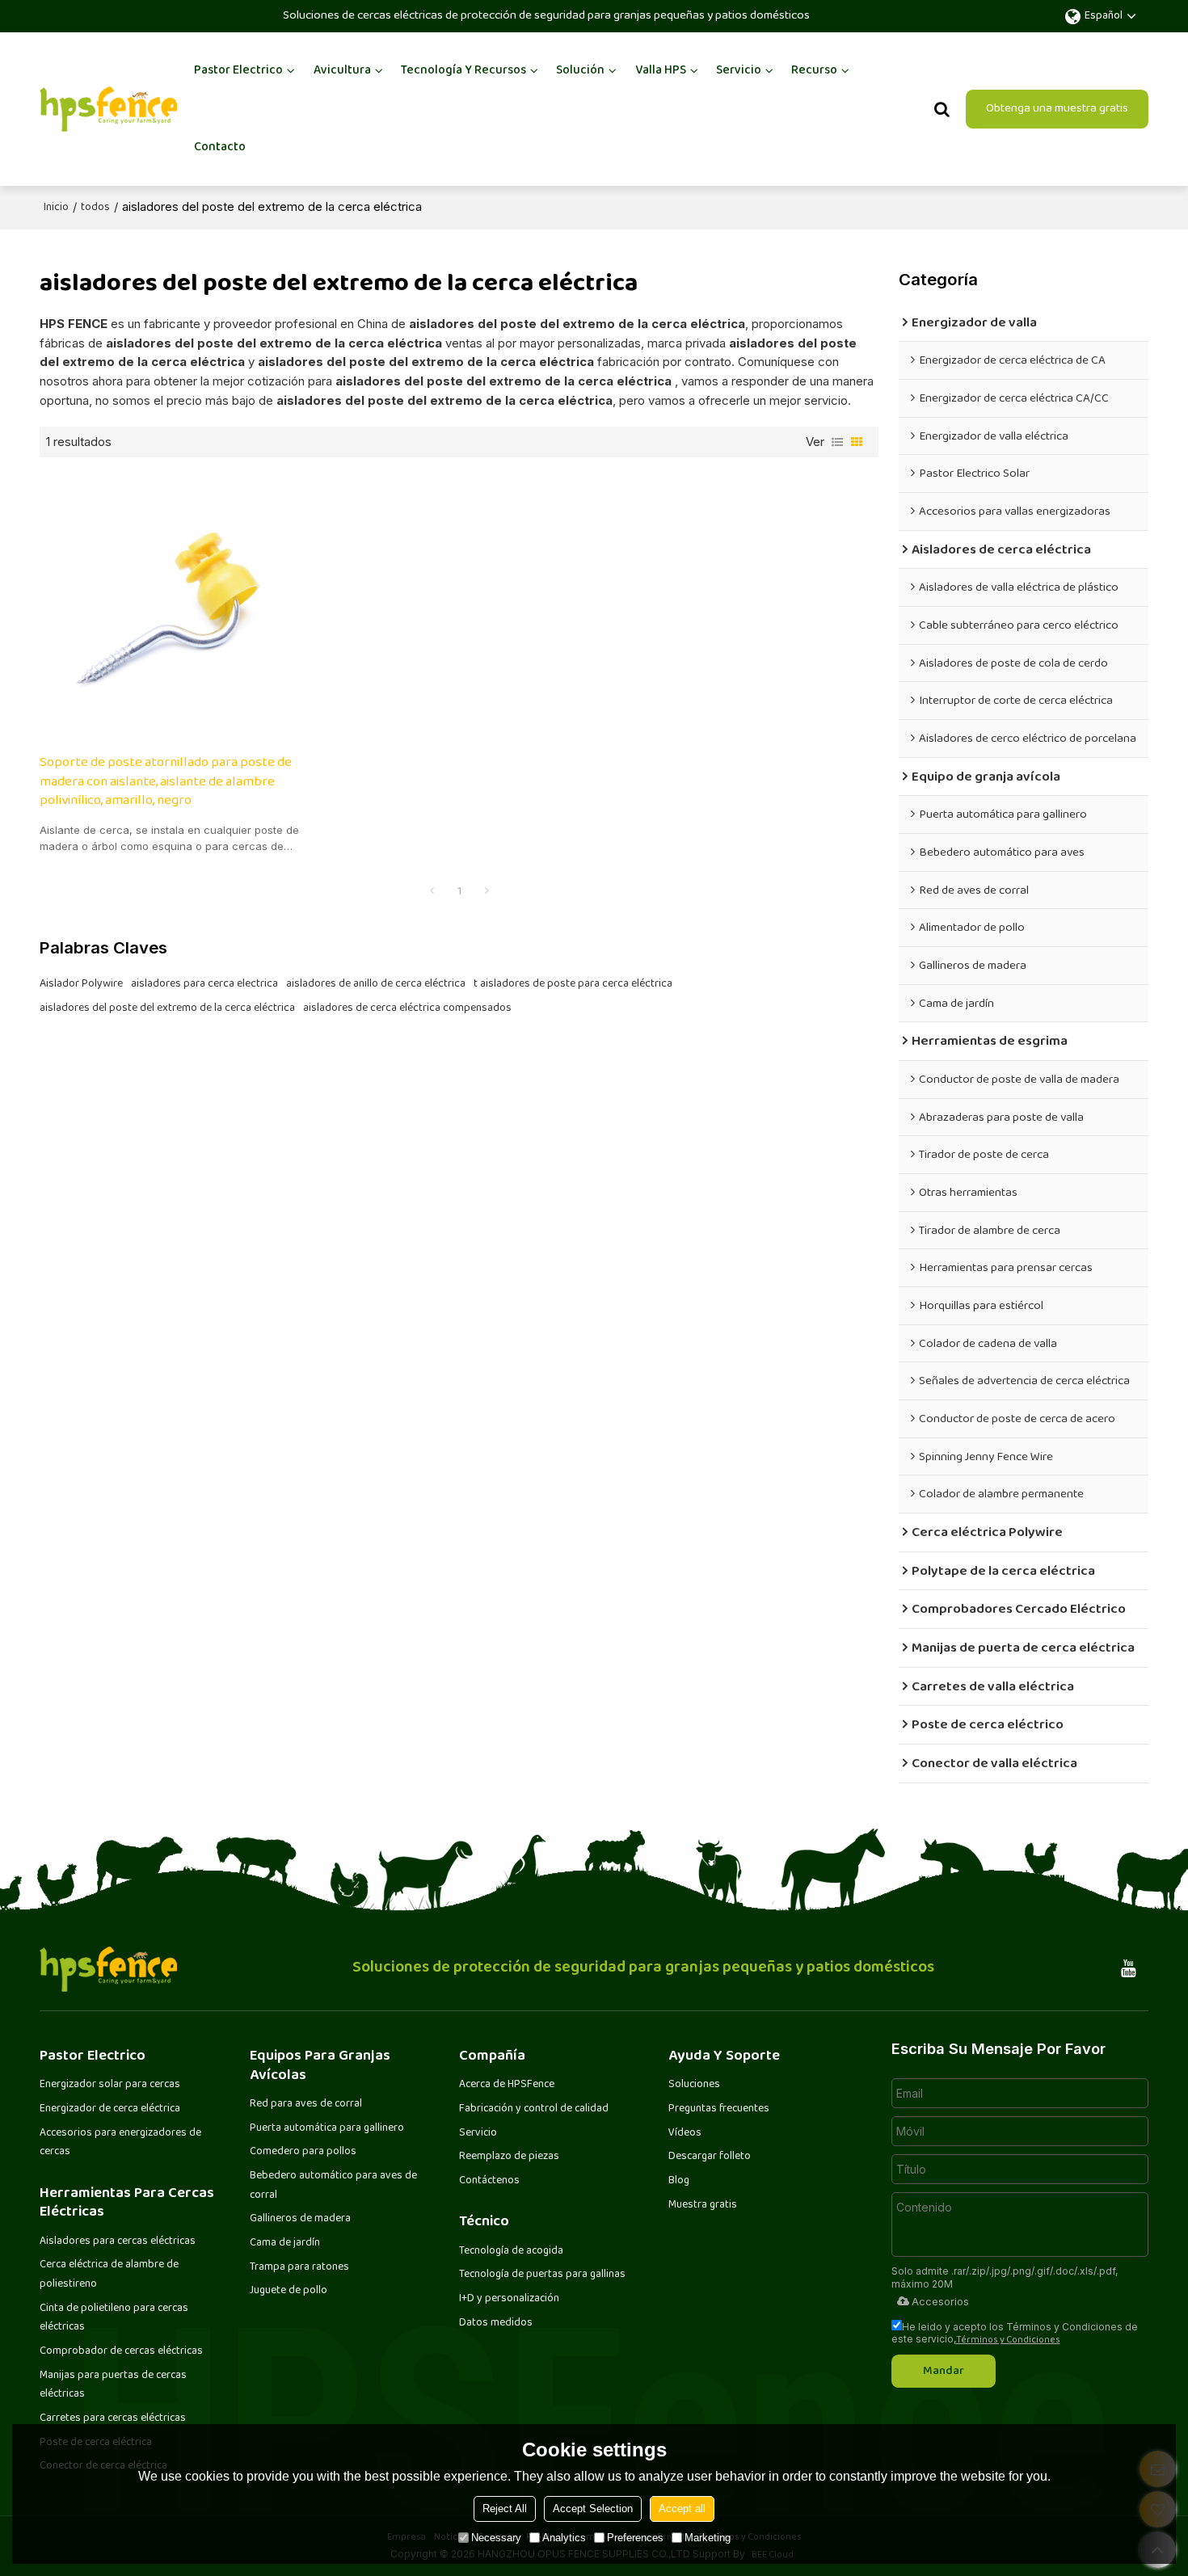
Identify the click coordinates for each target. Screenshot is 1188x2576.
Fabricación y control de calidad (534, 2109)
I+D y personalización (509, 2299)
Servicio (739, 71)
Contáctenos (489, 2181)
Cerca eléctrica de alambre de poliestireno (109, 2275)
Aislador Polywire (81, 984)
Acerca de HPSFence (507, 2085)
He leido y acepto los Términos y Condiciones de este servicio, (1015, 2333)
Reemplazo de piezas (509, 2157)
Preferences (635, 2538)
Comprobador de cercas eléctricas (121, 2351)
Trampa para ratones (299, 2267)
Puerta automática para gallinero (327, 2128)
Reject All (505, 2509)
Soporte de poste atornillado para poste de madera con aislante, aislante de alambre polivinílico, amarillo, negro (166, 783)
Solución (580, 71)
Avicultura (342, 71)
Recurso (814, 71)
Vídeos (685, 2133)
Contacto (220, 147)
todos (95, 208)
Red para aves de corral (306, 2104)
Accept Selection (593, 2509)
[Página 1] (432, 892)
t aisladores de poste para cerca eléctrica (573, 984)
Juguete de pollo (289, 2291)
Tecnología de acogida (511, 2251)
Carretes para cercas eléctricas (113, 2418)
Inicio (56, 208)
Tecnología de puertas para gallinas (542, 2275)
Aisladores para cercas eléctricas (118, 2241)
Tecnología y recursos (463, 71)
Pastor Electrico (238, 71)
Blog (679, 2181)
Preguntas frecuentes (719, 2109)
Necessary (496, 2538)
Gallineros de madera (300, 2219)
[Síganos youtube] (1129, 1969)
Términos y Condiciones (1008, 2340)
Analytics (564, 2538)
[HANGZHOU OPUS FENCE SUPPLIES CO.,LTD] (108, 109)
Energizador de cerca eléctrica (110, 2109)
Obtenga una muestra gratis (1057, 109)
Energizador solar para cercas (110, 2085)
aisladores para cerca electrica (204, 984)
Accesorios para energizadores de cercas (120, 2143)
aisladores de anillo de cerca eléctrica (376, 984)
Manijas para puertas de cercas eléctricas (113, 2385)
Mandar (944, 2371)
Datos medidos (496, 2323)
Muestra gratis (703, 2205)
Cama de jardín (285, 2243)
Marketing (708, 2538)
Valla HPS (661, 71)
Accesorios (940, 2301)
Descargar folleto (710, 2157)
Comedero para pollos (303, 2152)
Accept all (682, 2509)
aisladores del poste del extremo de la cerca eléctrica (167, 1008)
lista (837, 442)
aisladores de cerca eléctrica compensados (407, 1008)
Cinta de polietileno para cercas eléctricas (114, 2318)
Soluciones (694, 2085)
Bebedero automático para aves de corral (333, 2186)
